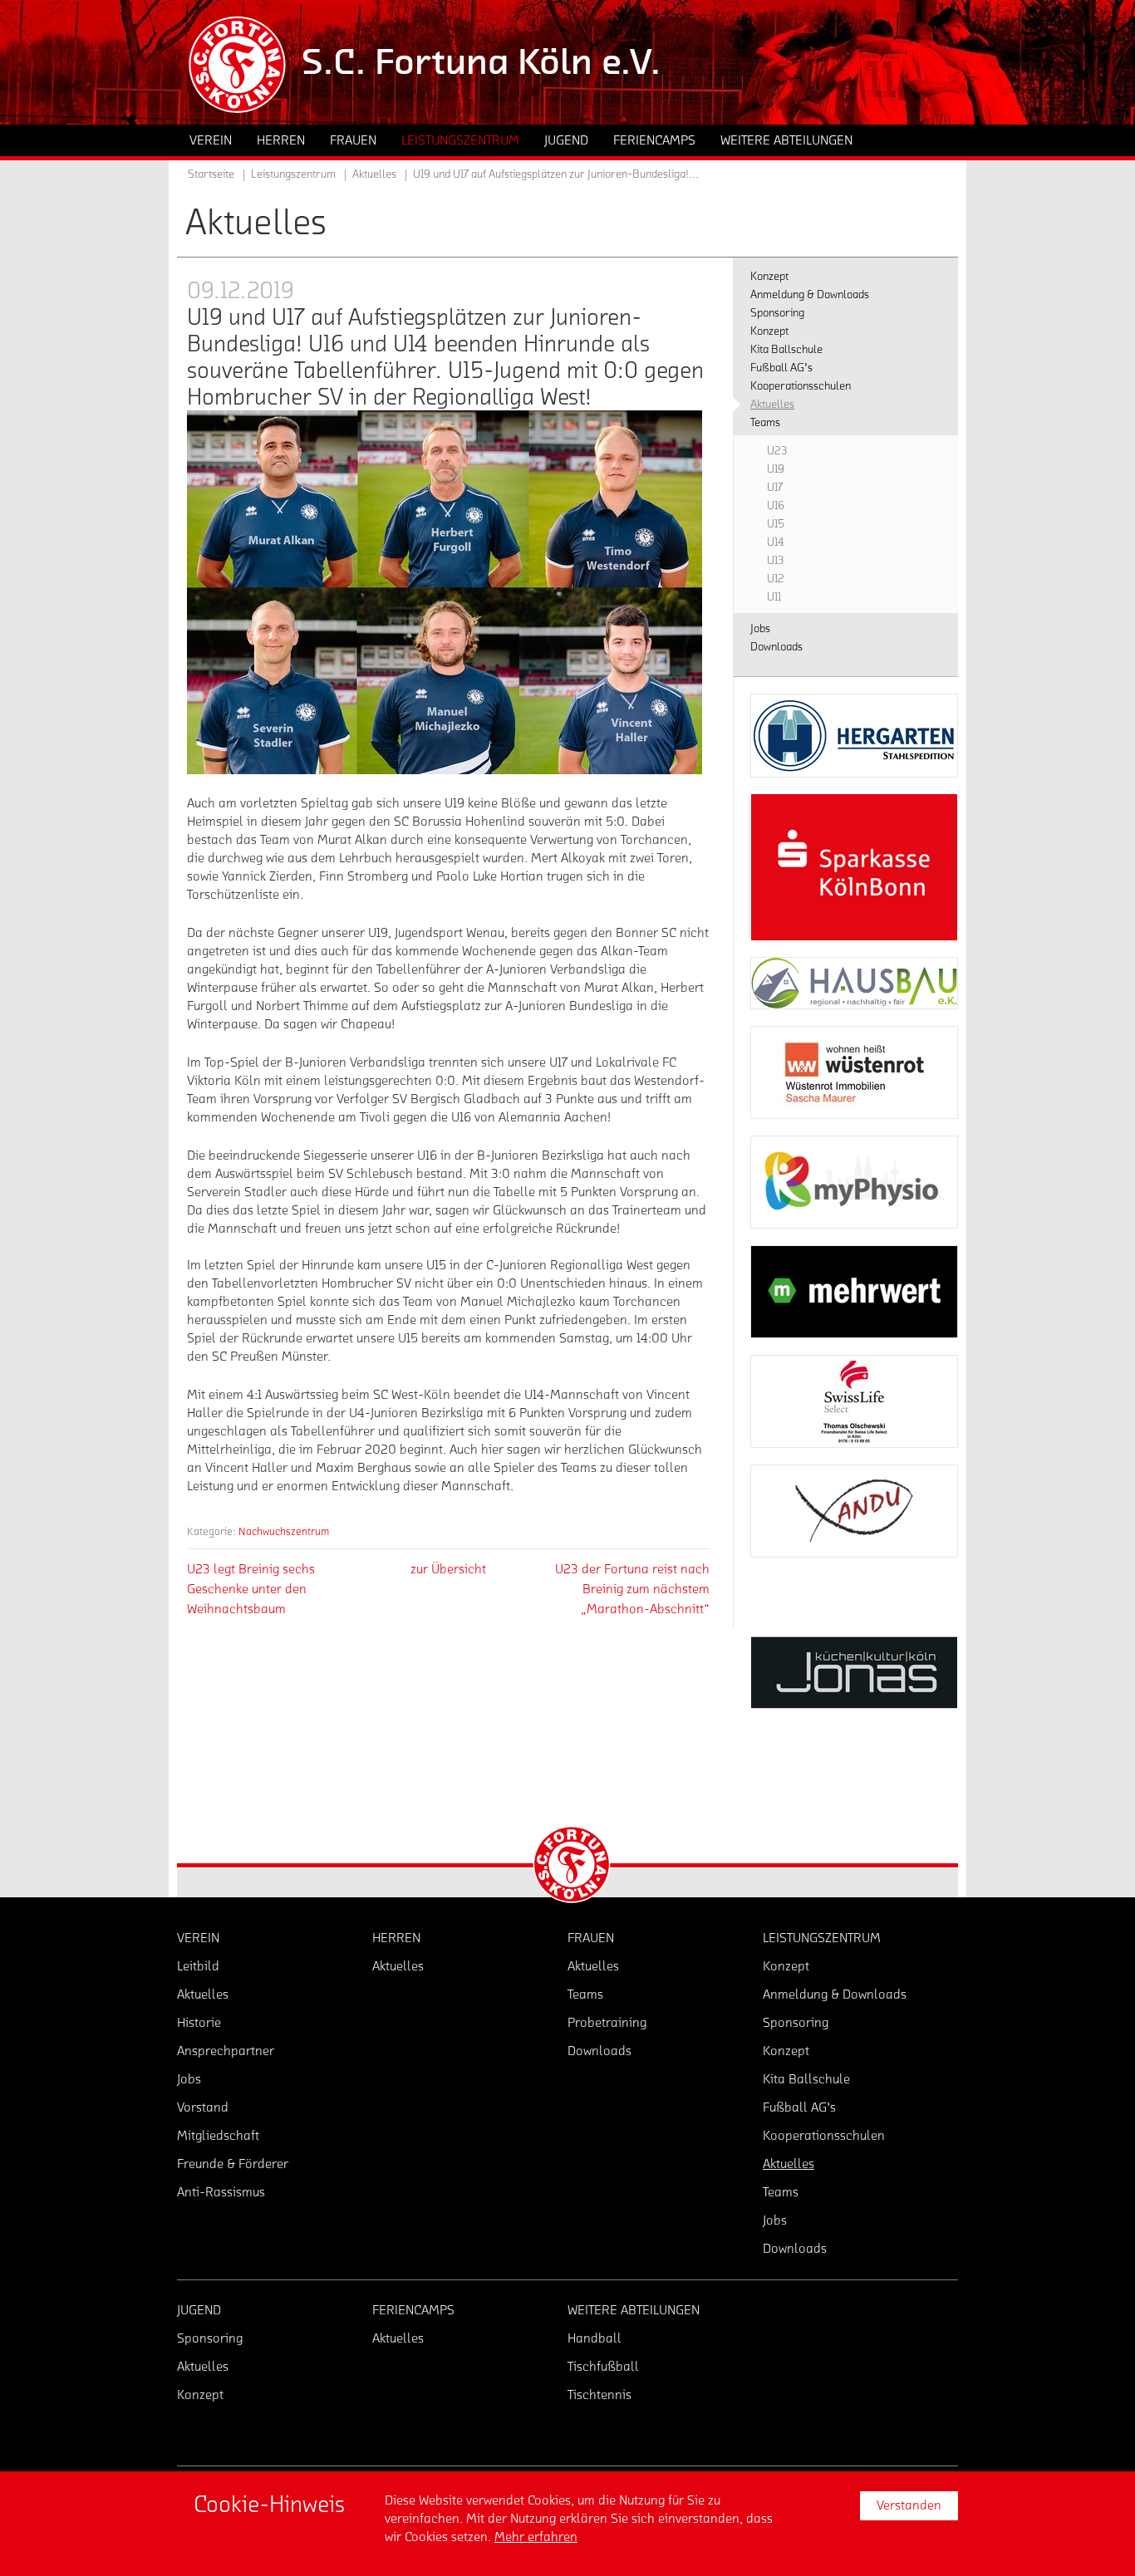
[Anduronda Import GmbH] (854, 1511)
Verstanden (909, 2505)
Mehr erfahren (536, 2537)
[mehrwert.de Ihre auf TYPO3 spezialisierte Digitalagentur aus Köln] (854, 1292)
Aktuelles (374, 174)
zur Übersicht (448, 1569)
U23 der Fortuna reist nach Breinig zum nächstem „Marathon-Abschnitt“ (632, 1589)
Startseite (211, 174)
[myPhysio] (854, 1182)
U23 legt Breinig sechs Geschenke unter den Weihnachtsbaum (251, 1589)
